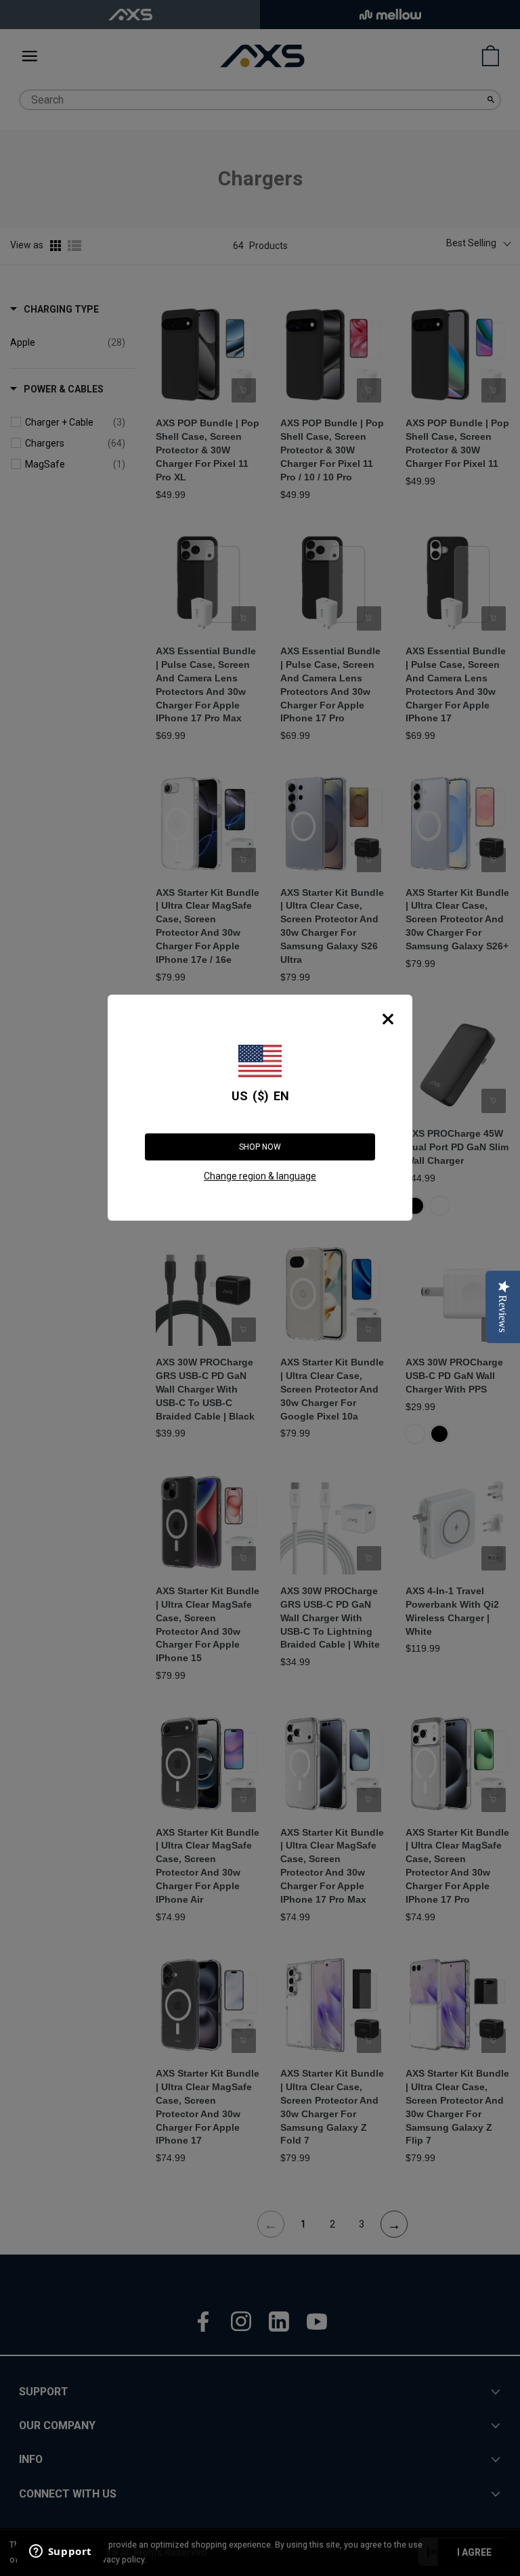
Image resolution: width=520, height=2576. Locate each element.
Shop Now (260, 1147)
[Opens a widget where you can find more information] (60, 2552)
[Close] (388, 1019)
